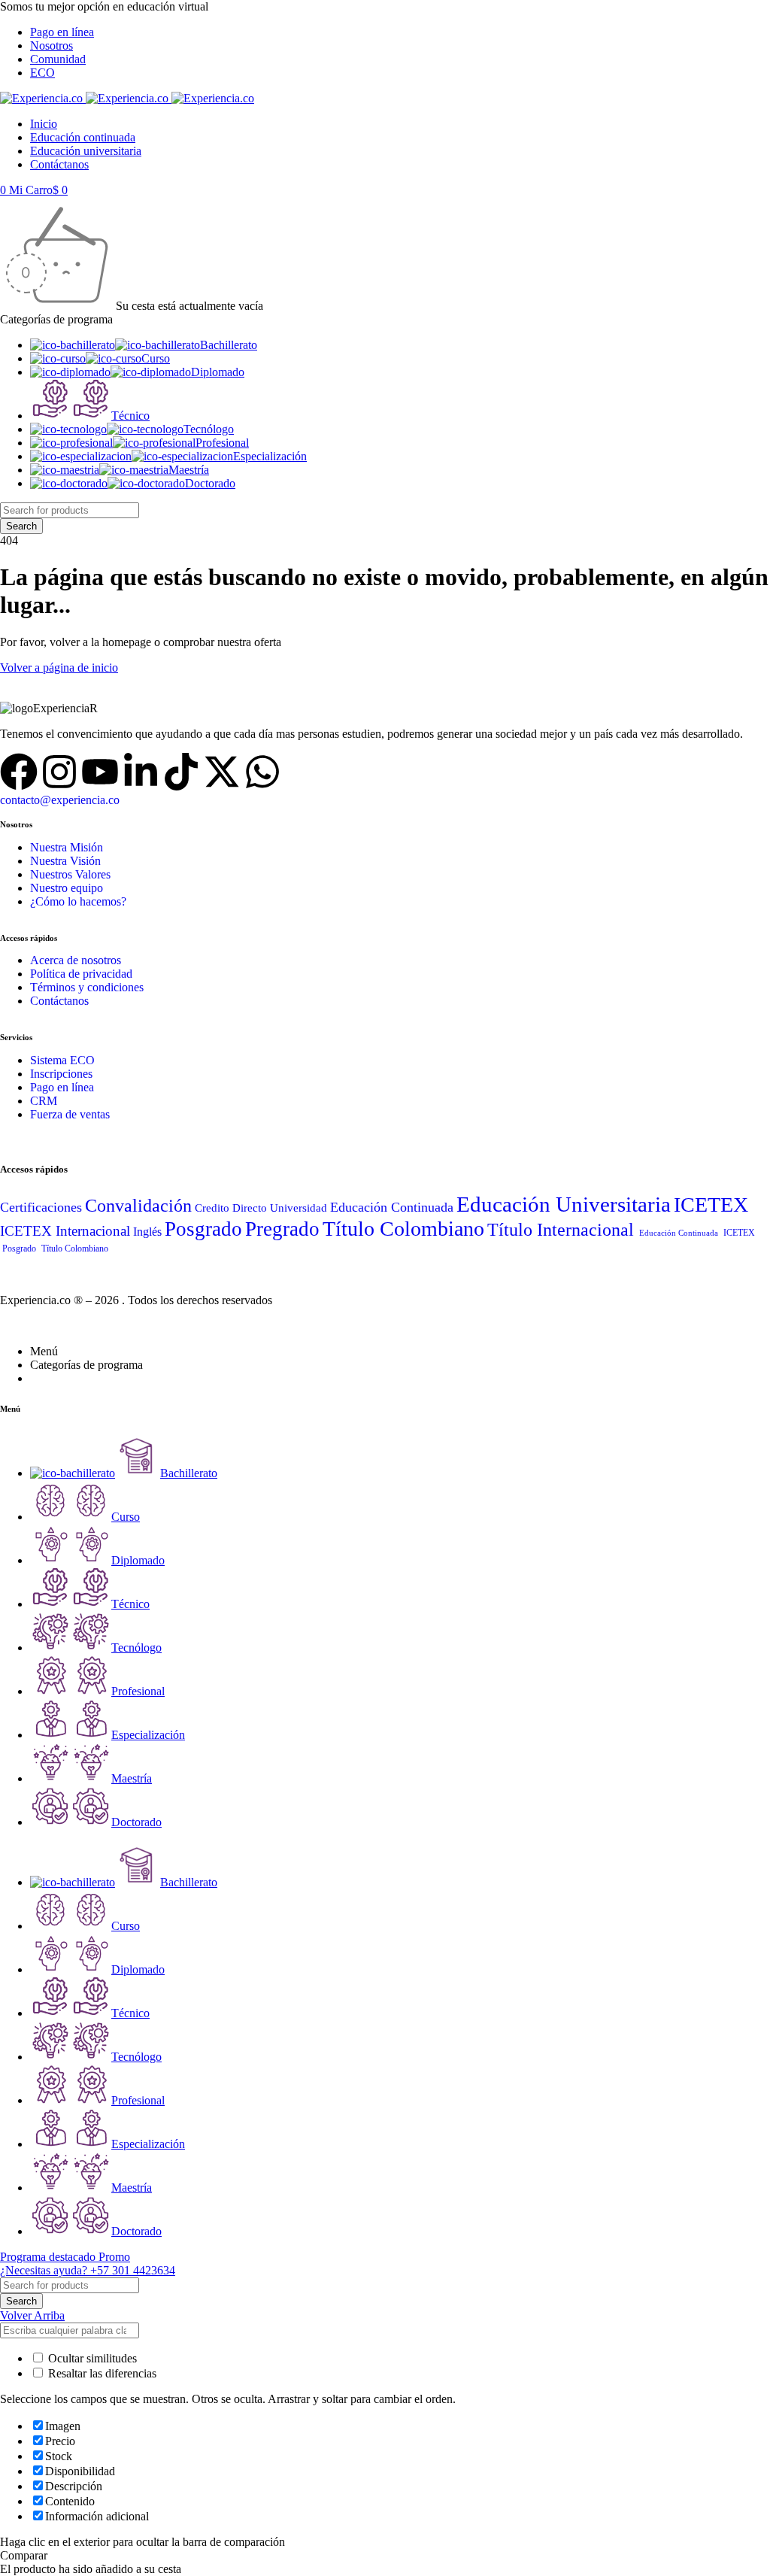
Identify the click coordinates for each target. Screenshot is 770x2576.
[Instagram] (59, 772)
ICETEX (711, 1205)
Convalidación (138, 1205)
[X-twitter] (222, 772)
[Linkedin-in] (141, 772)
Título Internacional (561, 1229)
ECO (42, 73)
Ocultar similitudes (91, 2358)
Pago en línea (62, 32)
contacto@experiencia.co (60, 800)
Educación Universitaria (564, 1204)
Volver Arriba (32, 2315)
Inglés (147, 1232)
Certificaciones (41, 1207)
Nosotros (52, 46)
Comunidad (58, 59)
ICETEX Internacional (65, 1231)
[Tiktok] (181, 772)
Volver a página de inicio (59, 668)
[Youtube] (100, 772)
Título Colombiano (403, 1229)
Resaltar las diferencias (101, 2373)
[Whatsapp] (262, 772)
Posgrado (203, 1229)
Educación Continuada (392, 1207)
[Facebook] (19, 772)
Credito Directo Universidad (261, 1208)
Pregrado (282, 1229)
